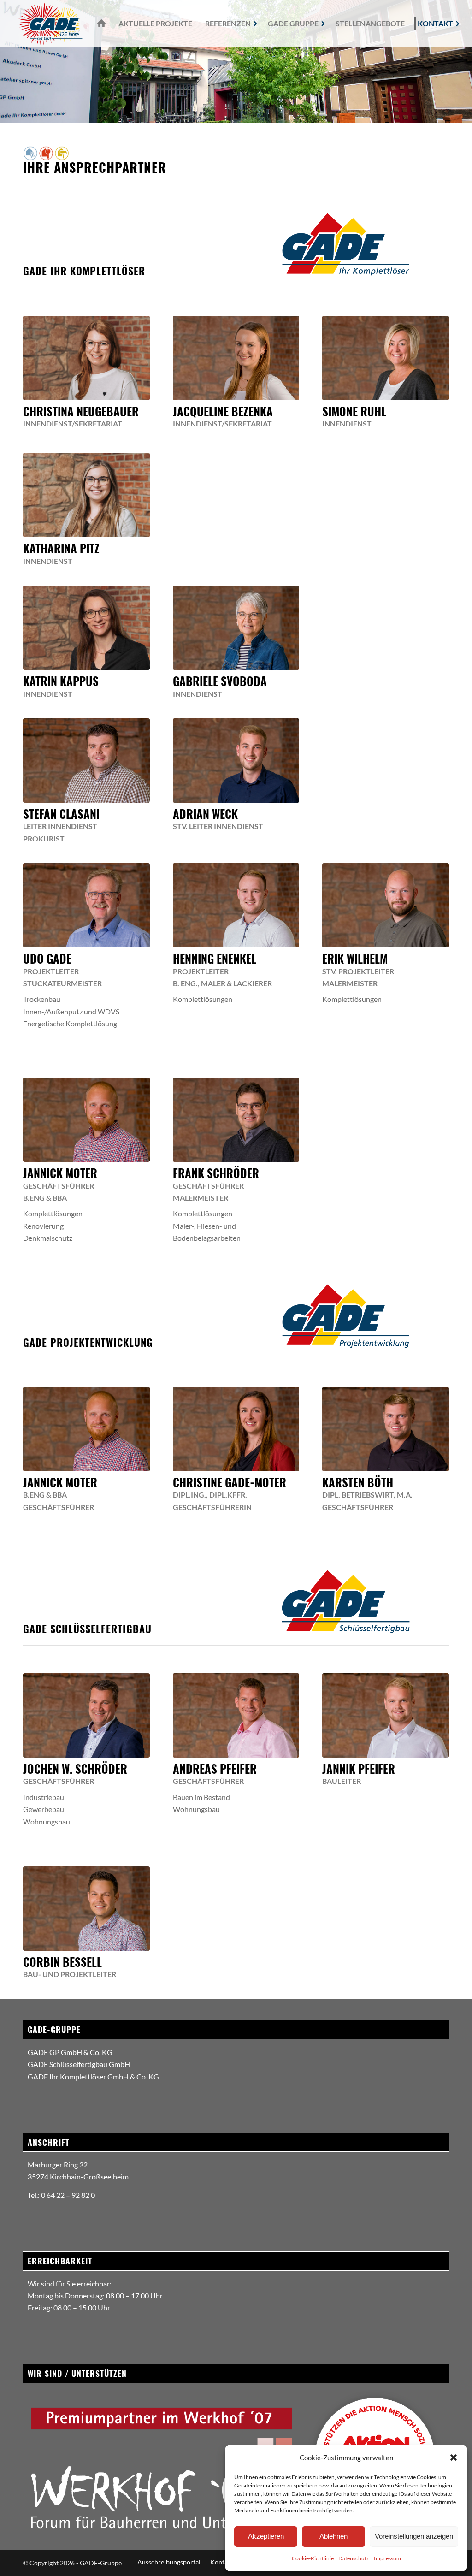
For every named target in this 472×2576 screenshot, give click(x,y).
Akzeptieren (266, 2536)
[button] (454, 2458)
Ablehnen (333, 2536)
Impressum (387, 2558)
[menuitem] (100, 24)
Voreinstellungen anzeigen (414, 2536)
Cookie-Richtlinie (313, 2558)
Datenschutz (354, 2558)
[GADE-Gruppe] (50, 24)
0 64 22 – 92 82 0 (68, 2195)
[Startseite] (100, 24)
